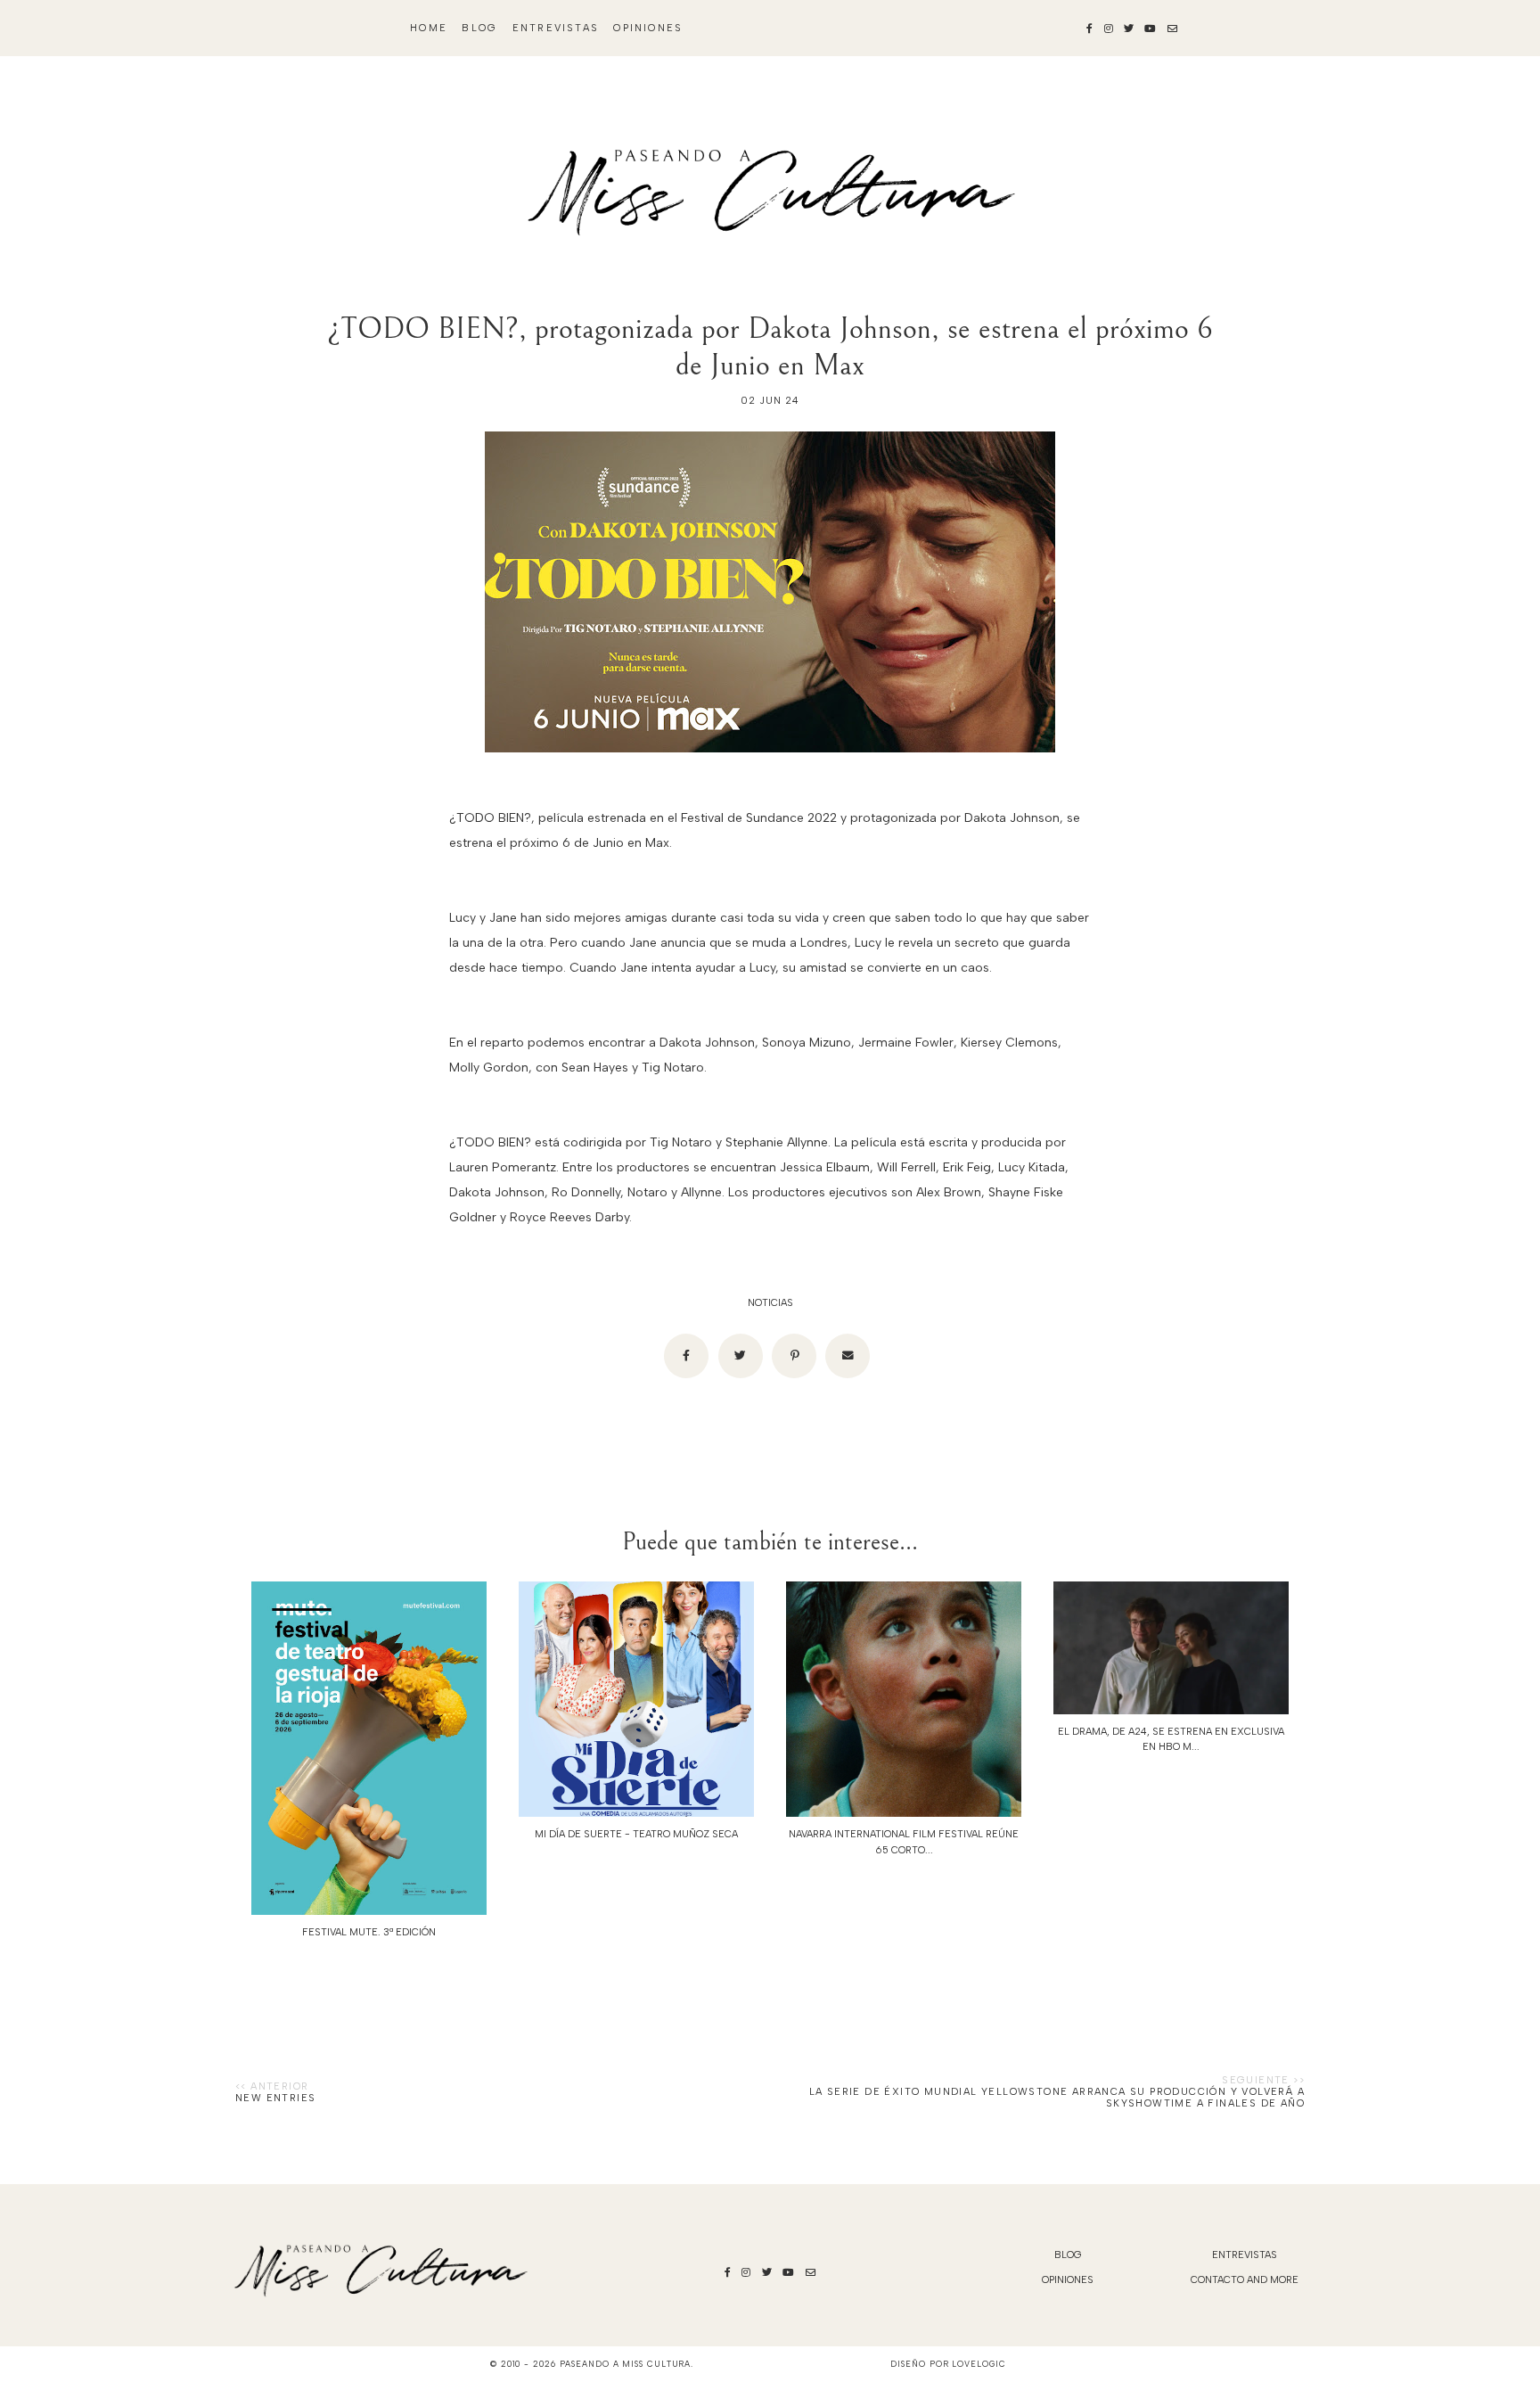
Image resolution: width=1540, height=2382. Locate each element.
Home (429, 28)
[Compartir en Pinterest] (794, 1356)
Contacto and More (1245, 2280)
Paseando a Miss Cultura (626, 2364)
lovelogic (979, 2364)
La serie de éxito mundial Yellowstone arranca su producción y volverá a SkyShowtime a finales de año (1057, 2098)
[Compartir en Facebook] (686, 1356)
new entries (275, 2098)
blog (479, 28)
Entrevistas (556, 28)
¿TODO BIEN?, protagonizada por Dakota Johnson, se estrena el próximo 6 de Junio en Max (770, 347)
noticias (770, 1303)
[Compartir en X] (741, 1356)
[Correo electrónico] (848, 1356)
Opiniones (648, 28)
